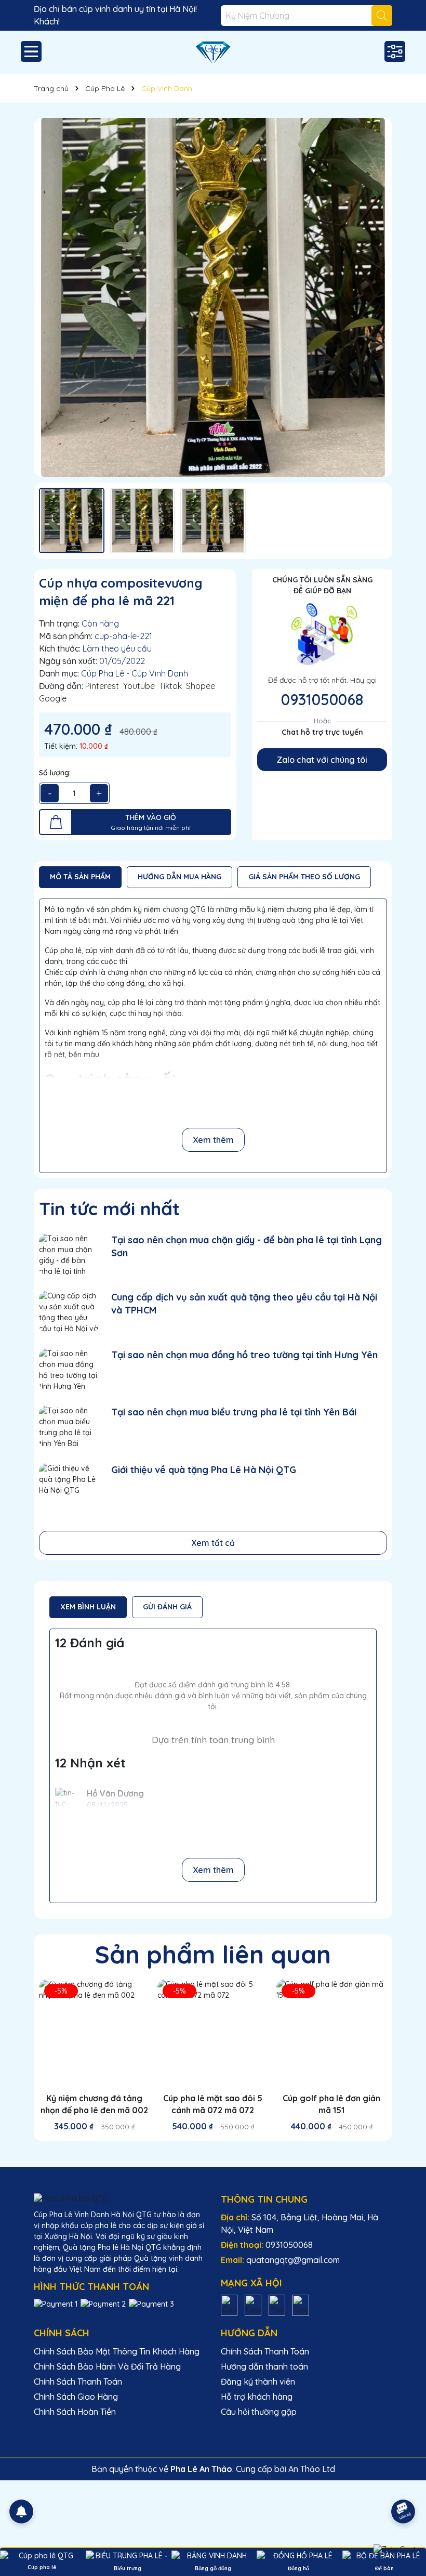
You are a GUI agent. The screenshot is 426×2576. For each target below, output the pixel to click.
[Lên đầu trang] (404, 2482)
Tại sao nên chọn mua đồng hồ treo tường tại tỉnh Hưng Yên (244, 1355)
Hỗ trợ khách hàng (257, 2397)
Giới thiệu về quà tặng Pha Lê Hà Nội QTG (204, 1470)
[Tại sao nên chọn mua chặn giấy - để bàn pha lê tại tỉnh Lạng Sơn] (69, 1254)
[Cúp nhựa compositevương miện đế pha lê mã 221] (213, 297)
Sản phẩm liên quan (213, 1954)
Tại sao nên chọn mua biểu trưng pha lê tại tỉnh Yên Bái (234, 1412)
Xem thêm (213, 1140)
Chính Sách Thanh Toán (78, 2382)
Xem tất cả (213, 1543)
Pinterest (102, 686)
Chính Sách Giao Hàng (76, 2397)
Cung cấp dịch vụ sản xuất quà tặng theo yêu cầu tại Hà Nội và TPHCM (244, 1304)
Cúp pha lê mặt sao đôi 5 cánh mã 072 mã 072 (213, 2104)
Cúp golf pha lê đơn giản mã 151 (331, 2104)
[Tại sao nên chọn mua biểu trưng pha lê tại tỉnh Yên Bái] (69, 1427)
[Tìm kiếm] (382, 16)
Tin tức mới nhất (109, 1208)
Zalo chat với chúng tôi (322, 760)
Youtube (139, 686)
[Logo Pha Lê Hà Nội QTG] (213, 53)
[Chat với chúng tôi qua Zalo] (395, 2549)
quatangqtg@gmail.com (293, 2260)
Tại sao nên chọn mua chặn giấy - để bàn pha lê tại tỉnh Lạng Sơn (247, 1246)
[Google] (301, 2305)
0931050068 (322, 699)
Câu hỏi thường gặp (259, 2412)
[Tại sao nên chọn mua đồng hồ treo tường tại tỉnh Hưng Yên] (69, 1369)
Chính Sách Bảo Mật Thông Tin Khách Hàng (117, 2351)
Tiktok (170, 686)
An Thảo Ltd (312, 2469)
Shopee (201, 686)
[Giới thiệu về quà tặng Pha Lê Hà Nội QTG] (69, 1484)
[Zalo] (229, 2305)
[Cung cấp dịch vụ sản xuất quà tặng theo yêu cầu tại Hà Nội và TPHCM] (69, 1312)
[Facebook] (253, 2305)
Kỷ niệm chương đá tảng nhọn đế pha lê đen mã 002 (94, 2104)
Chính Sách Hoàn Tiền (75, 2412)
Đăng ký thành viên (258, 2382)
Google (53, 698)
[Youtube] (277, 2305)
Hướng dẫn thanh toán (264, 2366)
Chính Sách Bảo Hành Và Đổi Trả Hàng (107, 2366)
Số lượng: (55, 773)
